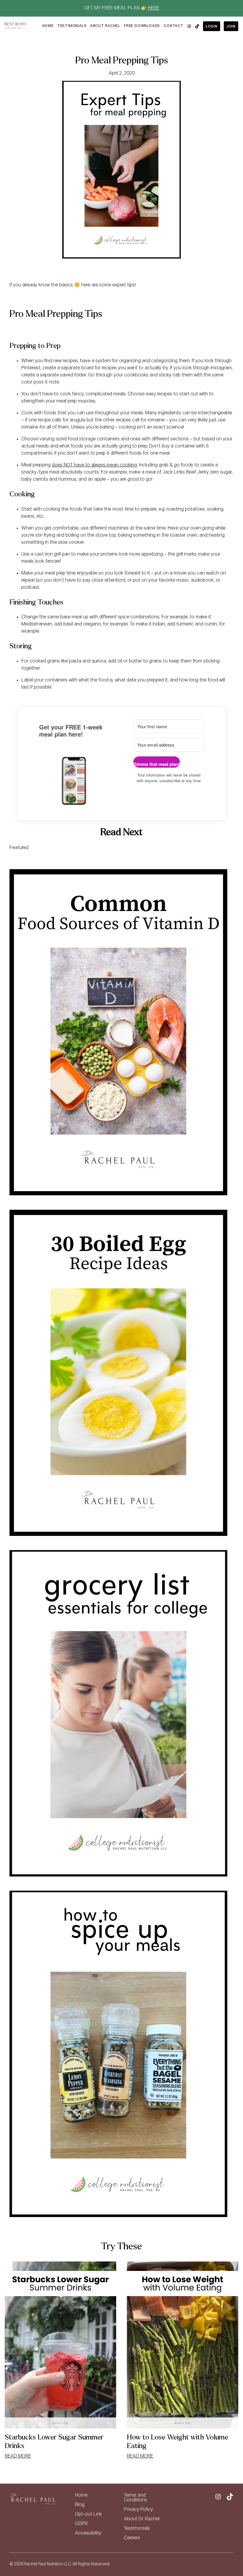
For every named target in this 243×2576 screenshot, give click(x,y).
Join (231, 27)
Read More (18, 2456)
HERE (154, 8)
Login (212, 27)
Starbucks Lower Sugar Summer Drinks (54, 2442)
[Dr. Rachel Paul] (16, 26)
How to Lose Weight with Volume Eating (178, 2442)
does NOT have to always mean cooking (94, 465)
